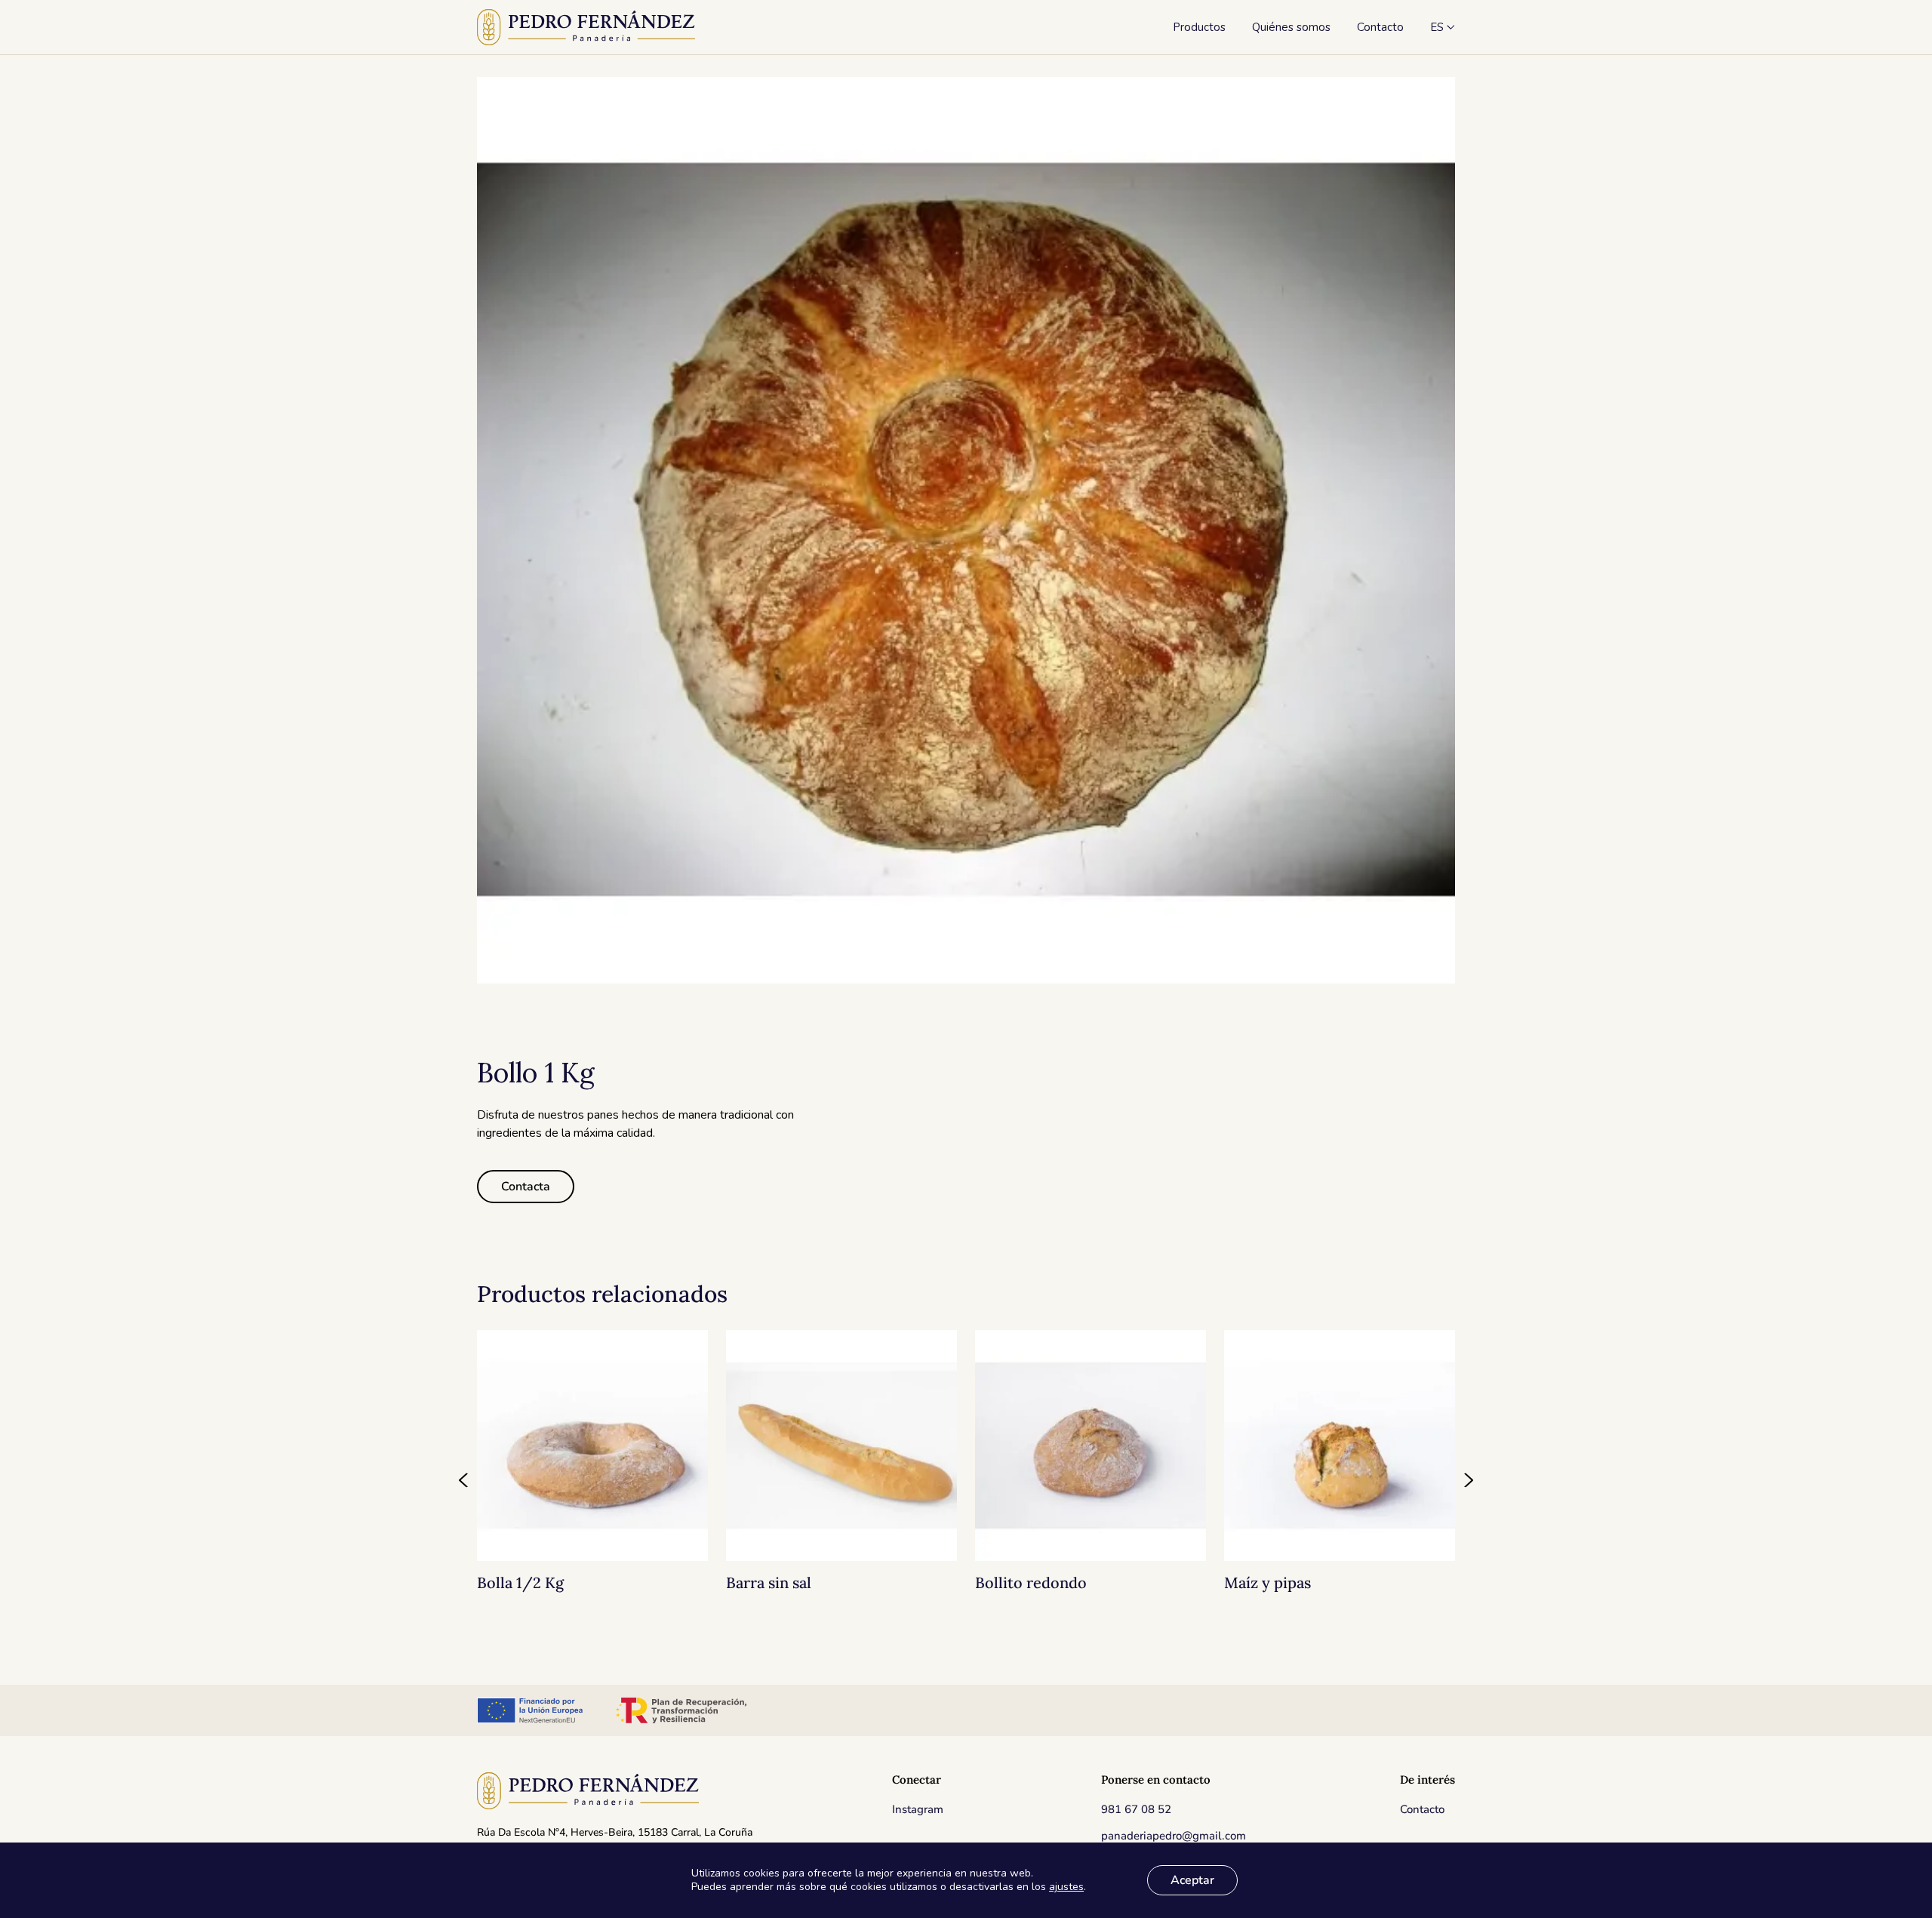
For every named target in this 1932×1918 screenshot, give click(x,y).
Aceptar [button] (1192, 1880)
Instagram (918, 1809)
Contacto (1422, 1809)
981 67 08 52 (1136, 1809)
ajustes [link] (1066, 1887)
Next (1468, 1480)
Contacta (526, 1187)
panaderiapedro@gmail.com (1174, 1836)
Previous (464, 1480)
